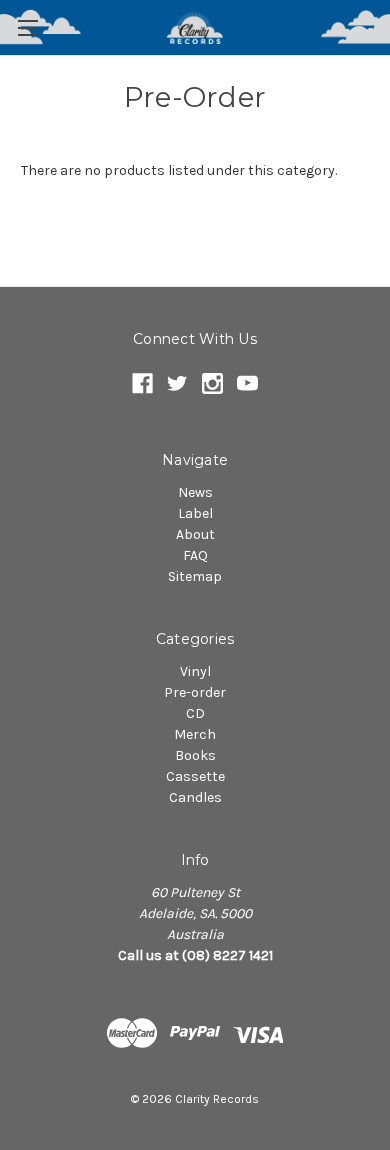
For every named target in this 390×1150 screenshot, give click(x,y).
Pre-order (195, 692)
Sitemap (195, 576)
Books (195, 755)
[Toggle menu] (27, 27)
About (195, 534)
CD (195, 713)
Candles (195, 797)
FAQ (195, 555)
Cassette (195, 776)
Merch (195, 734)
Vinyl (195, 671)
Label (195, 513)
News (195, 492)
